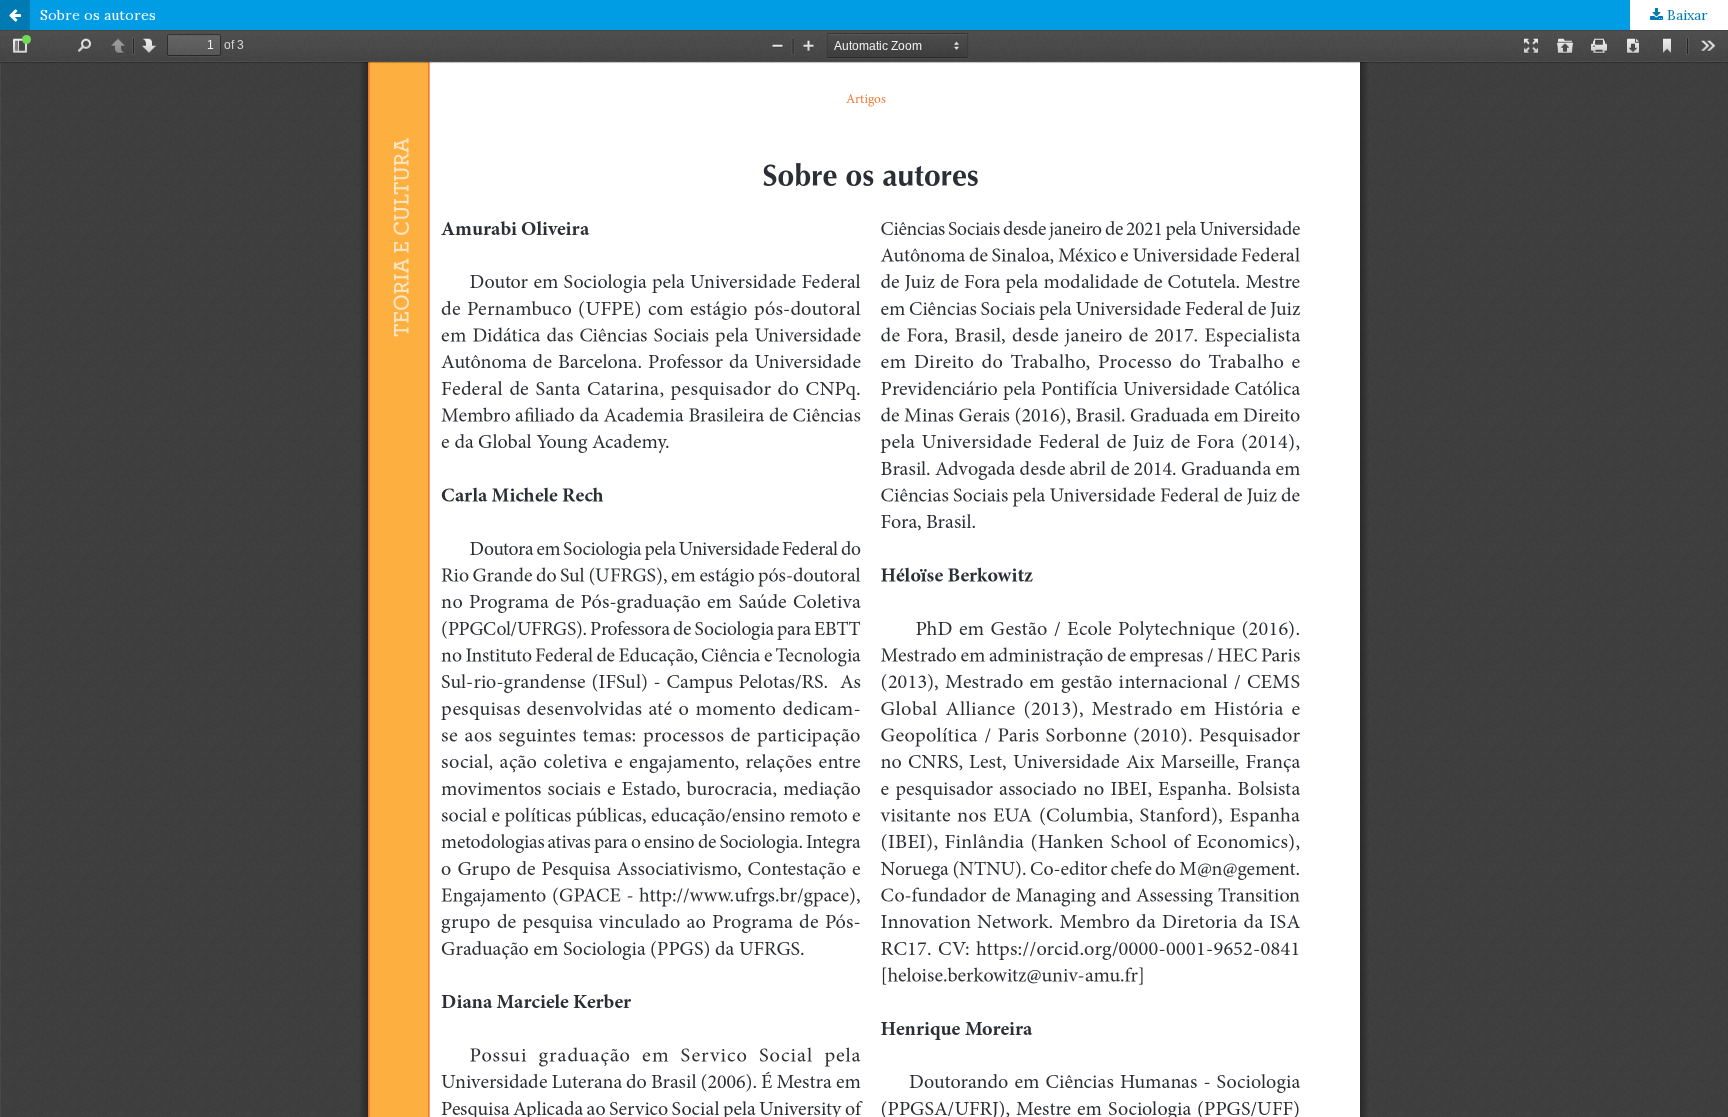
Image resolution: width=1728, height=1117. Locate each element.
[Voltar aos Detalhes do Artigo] (15, 15)
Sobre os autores (98, 15)
